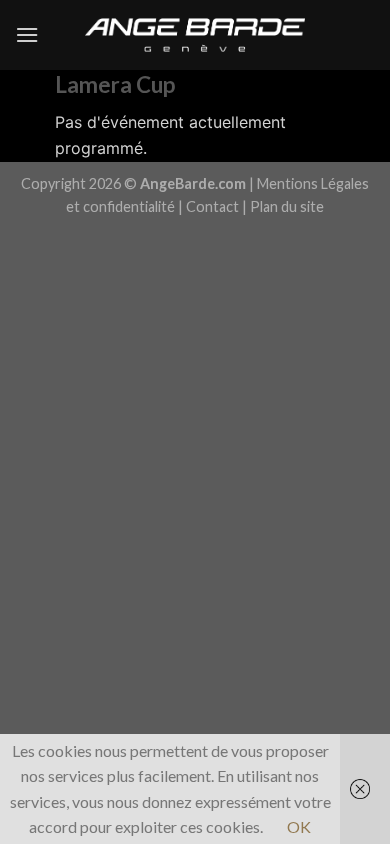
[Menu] (27, 34)
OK (299, 826)
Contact (212, 206)
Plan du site (287, 206)
